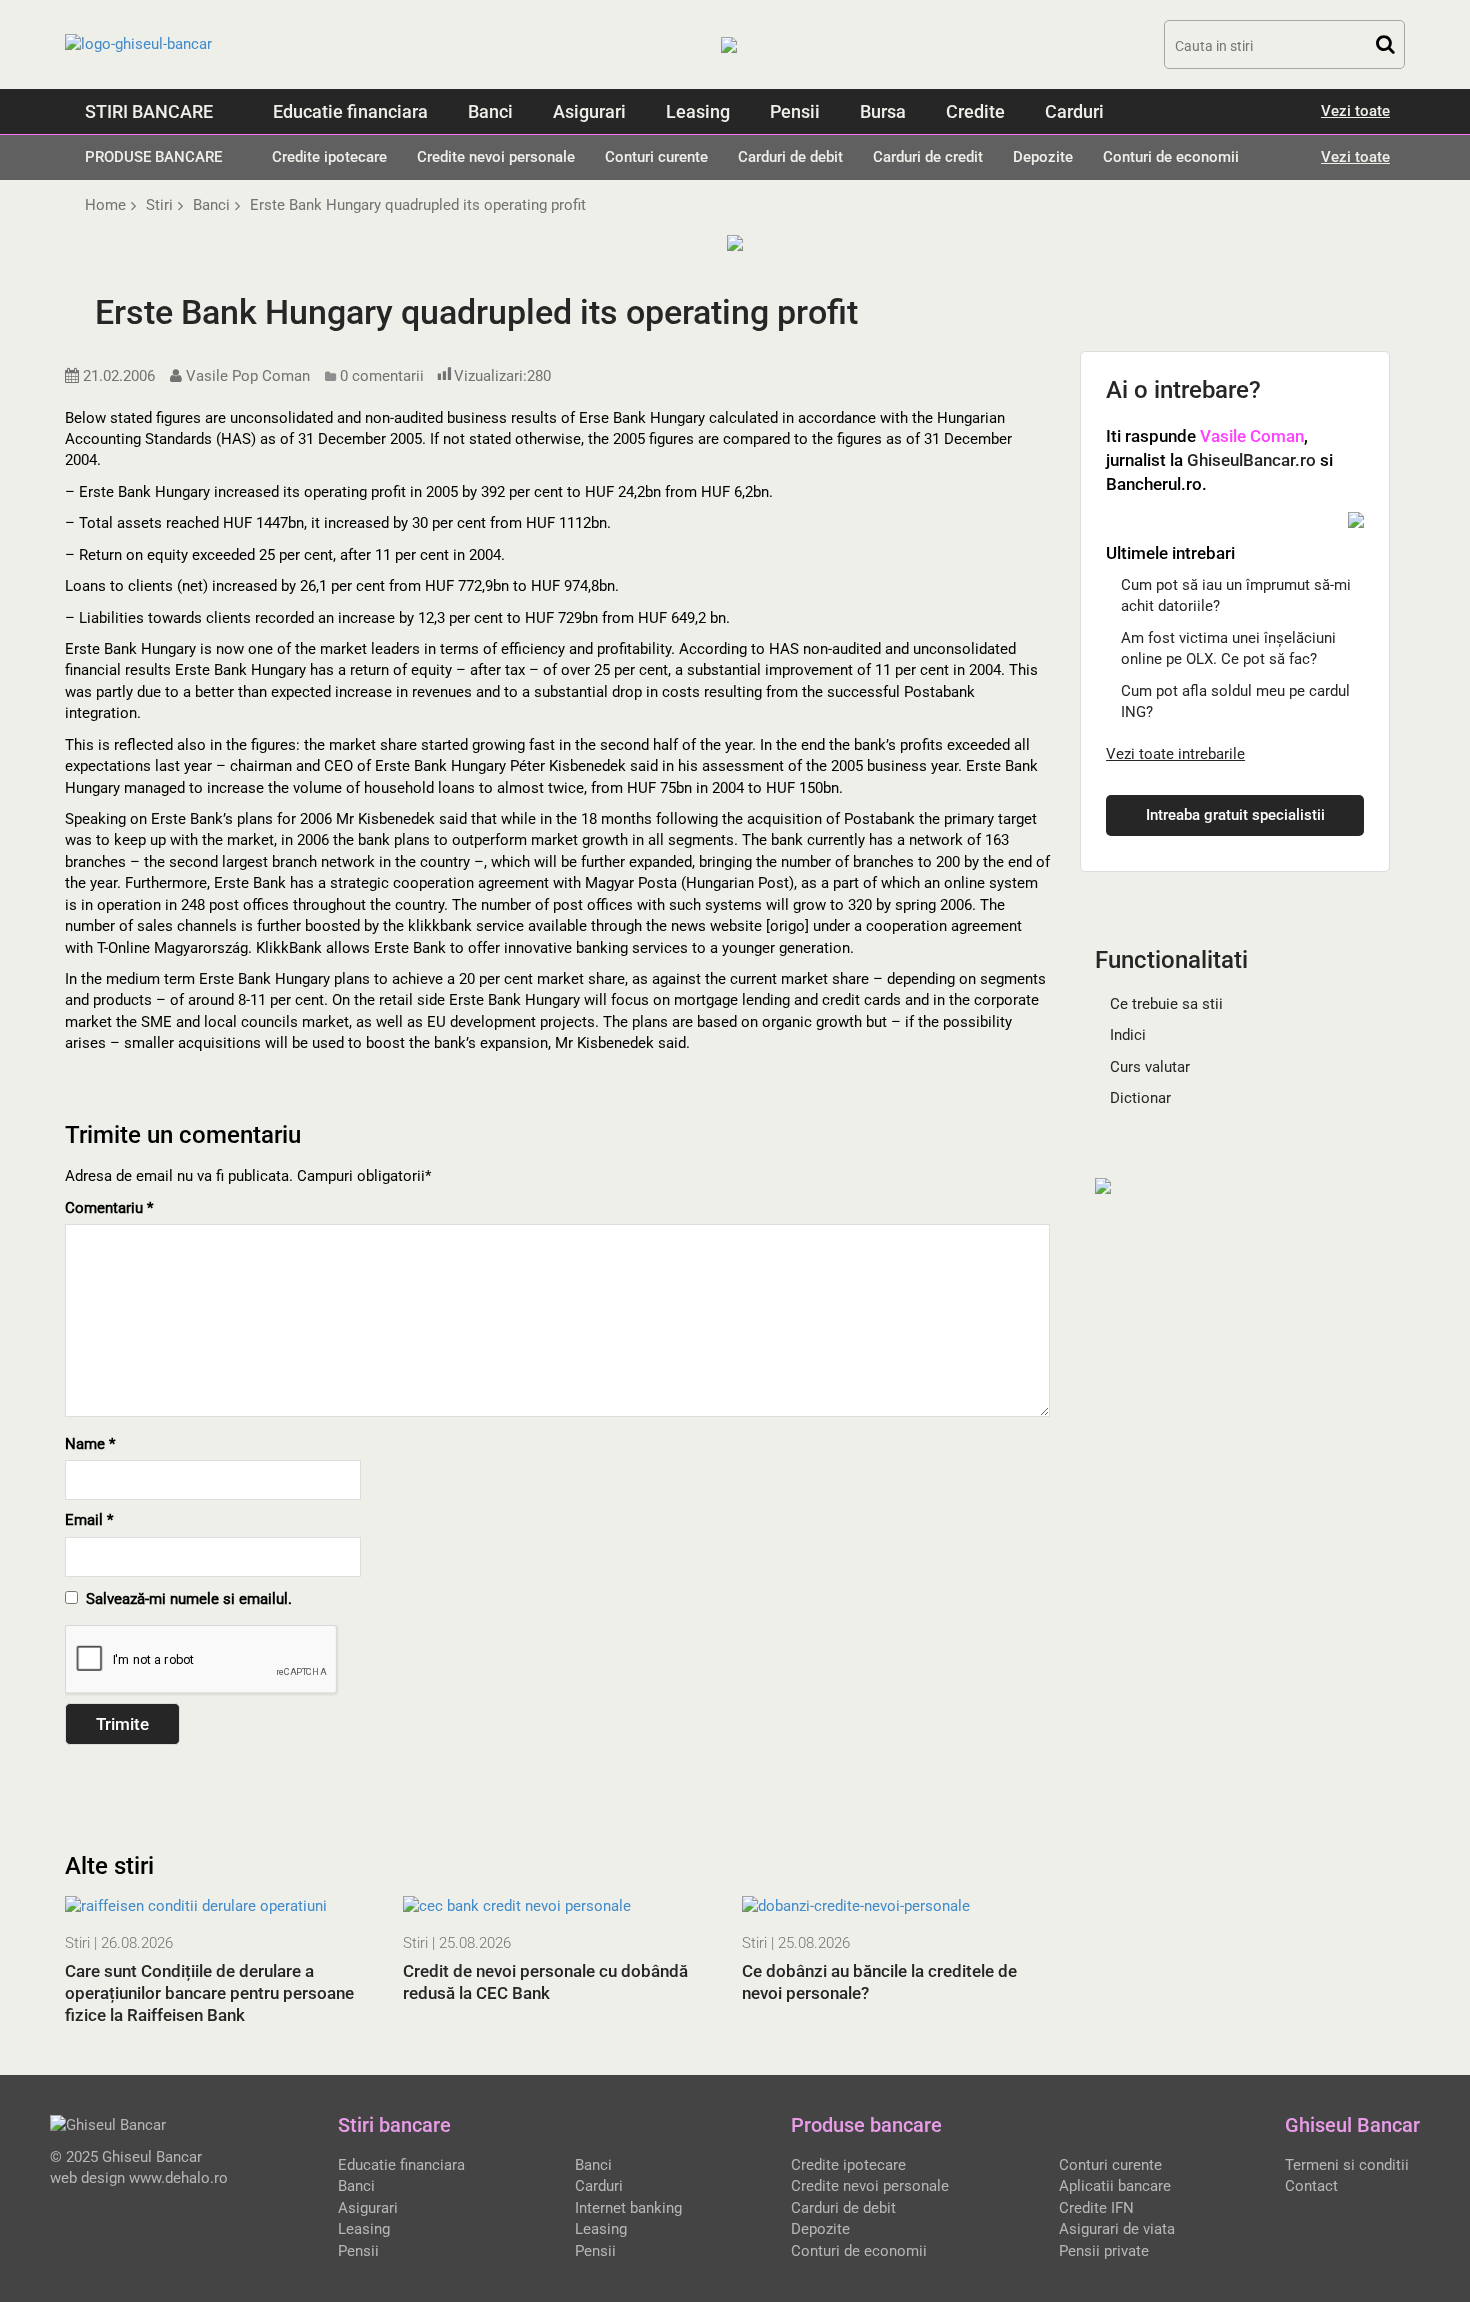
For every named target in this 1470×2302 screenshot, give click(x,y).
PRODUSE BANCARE (153, 157)
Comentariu (109, 1208)
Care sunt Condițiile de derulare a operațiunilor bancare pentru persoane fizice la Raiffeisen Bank (209, 1993)
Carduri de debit (790, 157)
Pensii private (1104, 2251)
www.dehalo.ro (178, 2178)
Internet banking (628, 2208)
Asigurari (589, 111)
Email (89, 1520)
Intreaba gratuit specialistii (1235, 815)
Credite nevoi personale (496, 157)
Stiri (77, 1943)
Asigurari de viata (1117, 2229)
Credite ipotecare (329, 157)
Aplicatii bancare (1115, 2186)
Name (90, 1444)
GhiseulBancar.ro (1251, 460)
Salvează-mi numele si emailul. (185, 1599)
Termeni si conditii (1347, 2165)
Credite (975, 111)
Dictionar (1140, 1098)
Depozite (1043, 157)
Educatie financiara (350, 111)
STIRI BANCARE (149, 111)
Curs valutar (1150, 1067)
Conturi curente (656, 157)
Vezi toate (1355, 111)
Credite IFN (1096, 2208)
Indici (1128, 1035)
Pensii (795, 111)
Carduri (1074, 111)
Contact (1311, 2186)
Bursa (883, 111)
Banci (490, 111)
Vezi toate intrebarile (1175, 754)
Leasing (698, 111)
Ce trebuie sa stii (1166, 1004)
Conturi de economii (1171, 157)
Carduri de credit (928, 157)
